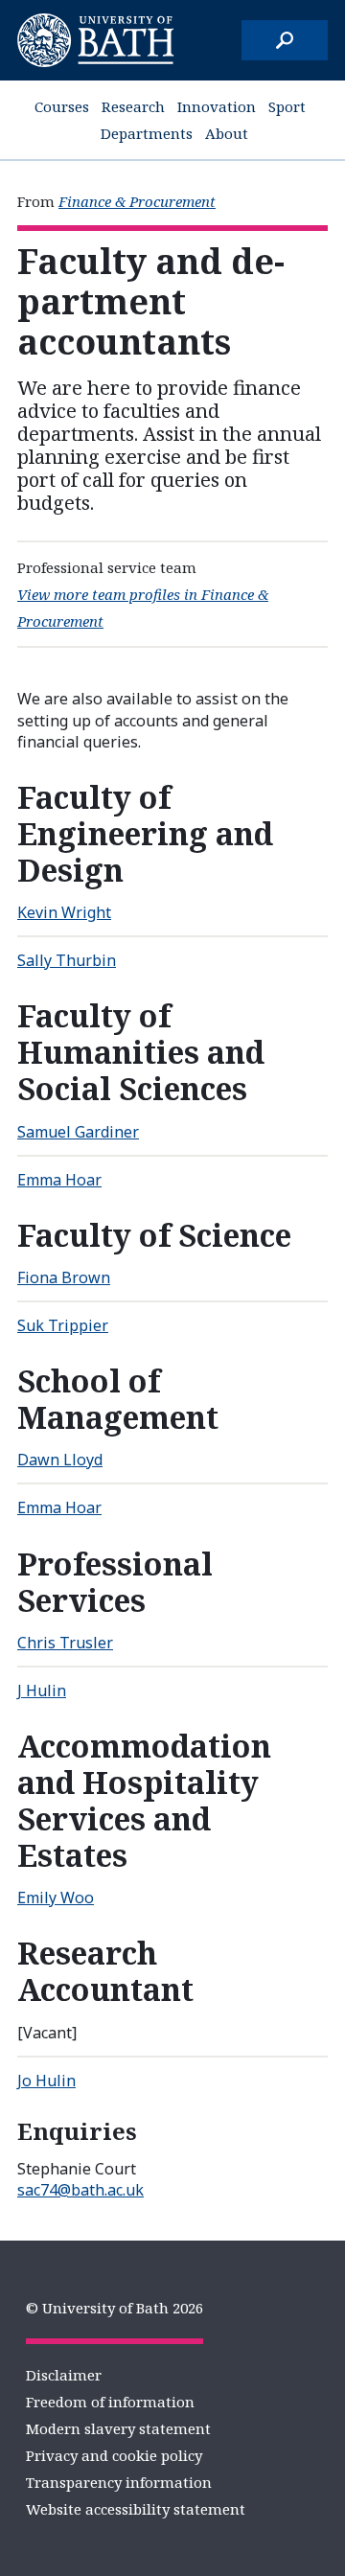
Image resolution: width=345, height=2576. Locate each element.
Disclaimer (64, 2375)
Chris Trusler (65, 1643)
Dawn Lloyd (60, 1460)
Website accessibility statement (136, 2509)
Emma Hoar (59, 1180)
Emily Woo (56, 1897)
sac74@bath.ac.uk (80, 2190)
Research (133, 106)
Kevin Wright (64, 912)
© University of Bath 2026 (115, 2308)
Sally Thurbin (67, 960)
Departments (147, 133)
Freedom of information (110, 2402)
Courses (62, 106)
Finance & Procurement (137, 201)
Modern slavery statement (118, 2428)
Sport (287, 106)
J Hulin (42, 1690)
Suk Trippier (63, 1325)
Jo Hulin (46, 2081)
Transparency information (119, 2482)
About (227, 133)
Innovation (217, 106)
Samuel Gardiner (78, 1132)
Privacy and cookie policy (114, 2455)
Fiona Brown (64, 1277)
